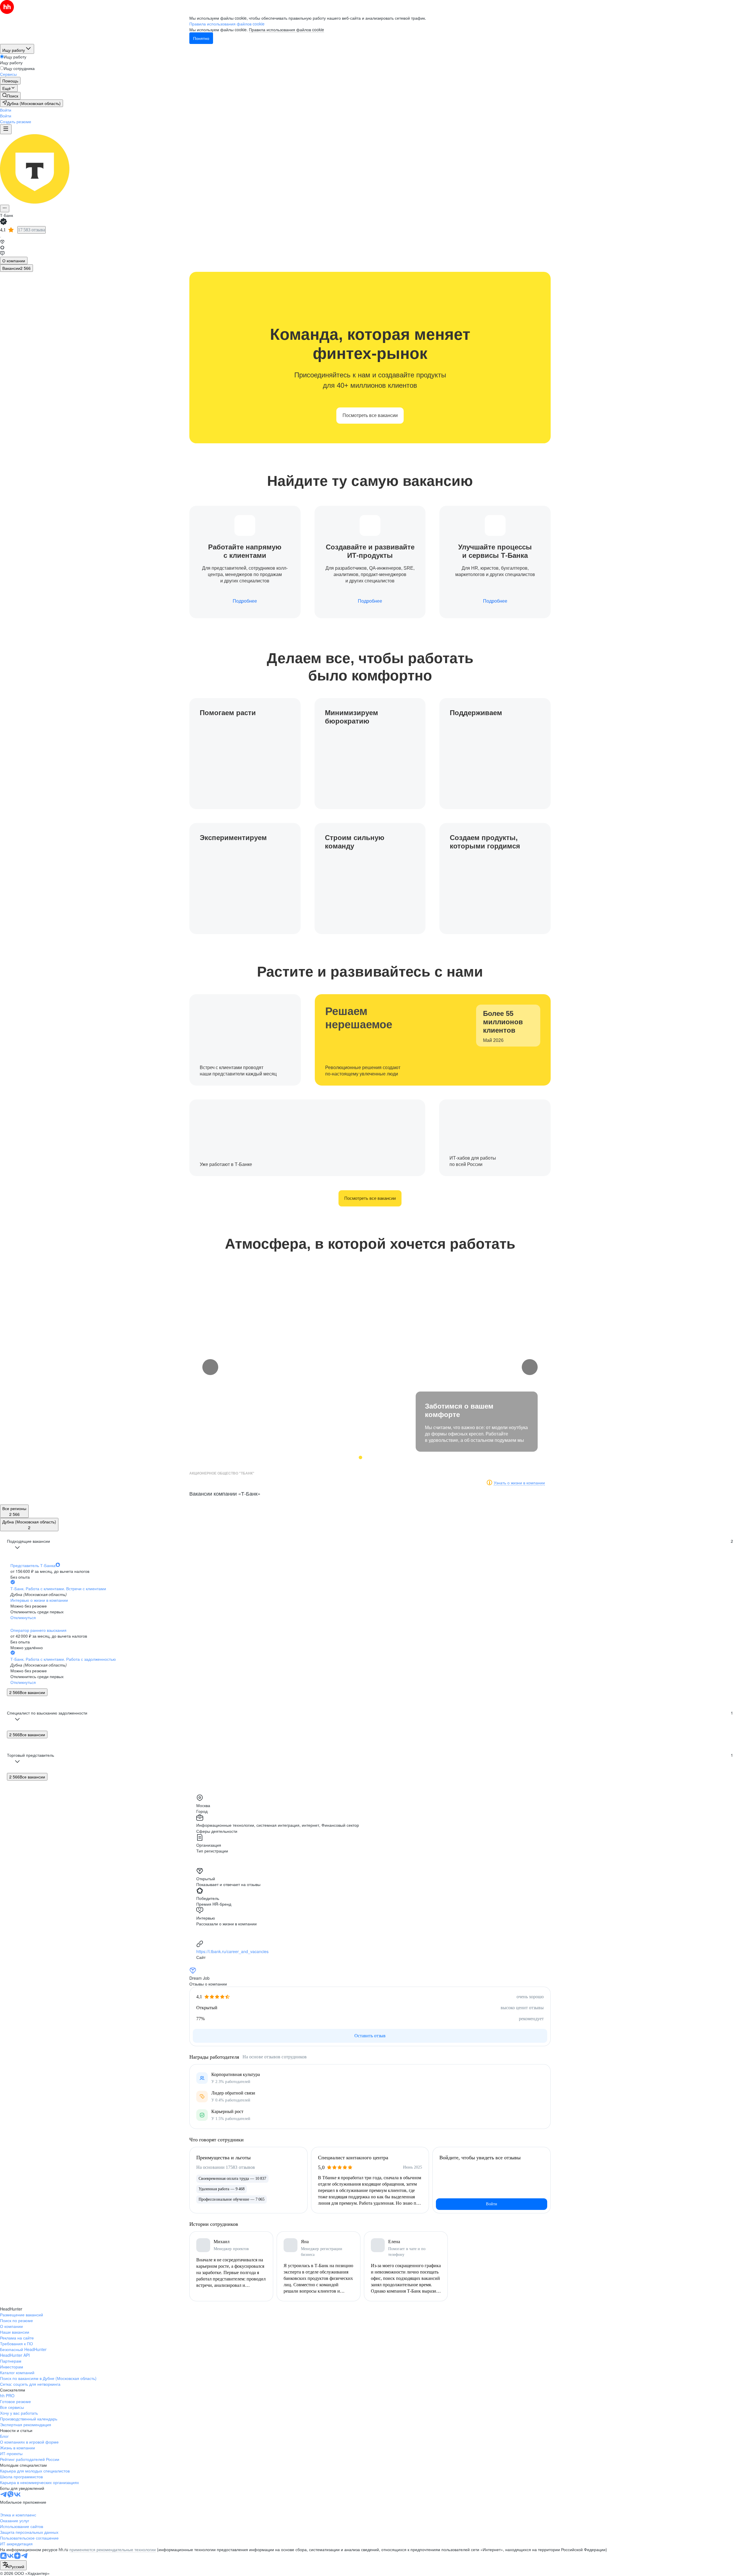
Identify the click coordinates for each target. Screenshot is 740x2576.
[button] (6, 110)
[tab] (14, 261)
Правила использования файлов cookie (286, 29)
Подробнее (245, 601)
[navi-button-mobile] (6, 129)
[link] (10, 96)
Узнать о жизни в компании (519, 1483)
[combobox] (13, 2565)
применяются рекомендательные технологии (113, 2549)
